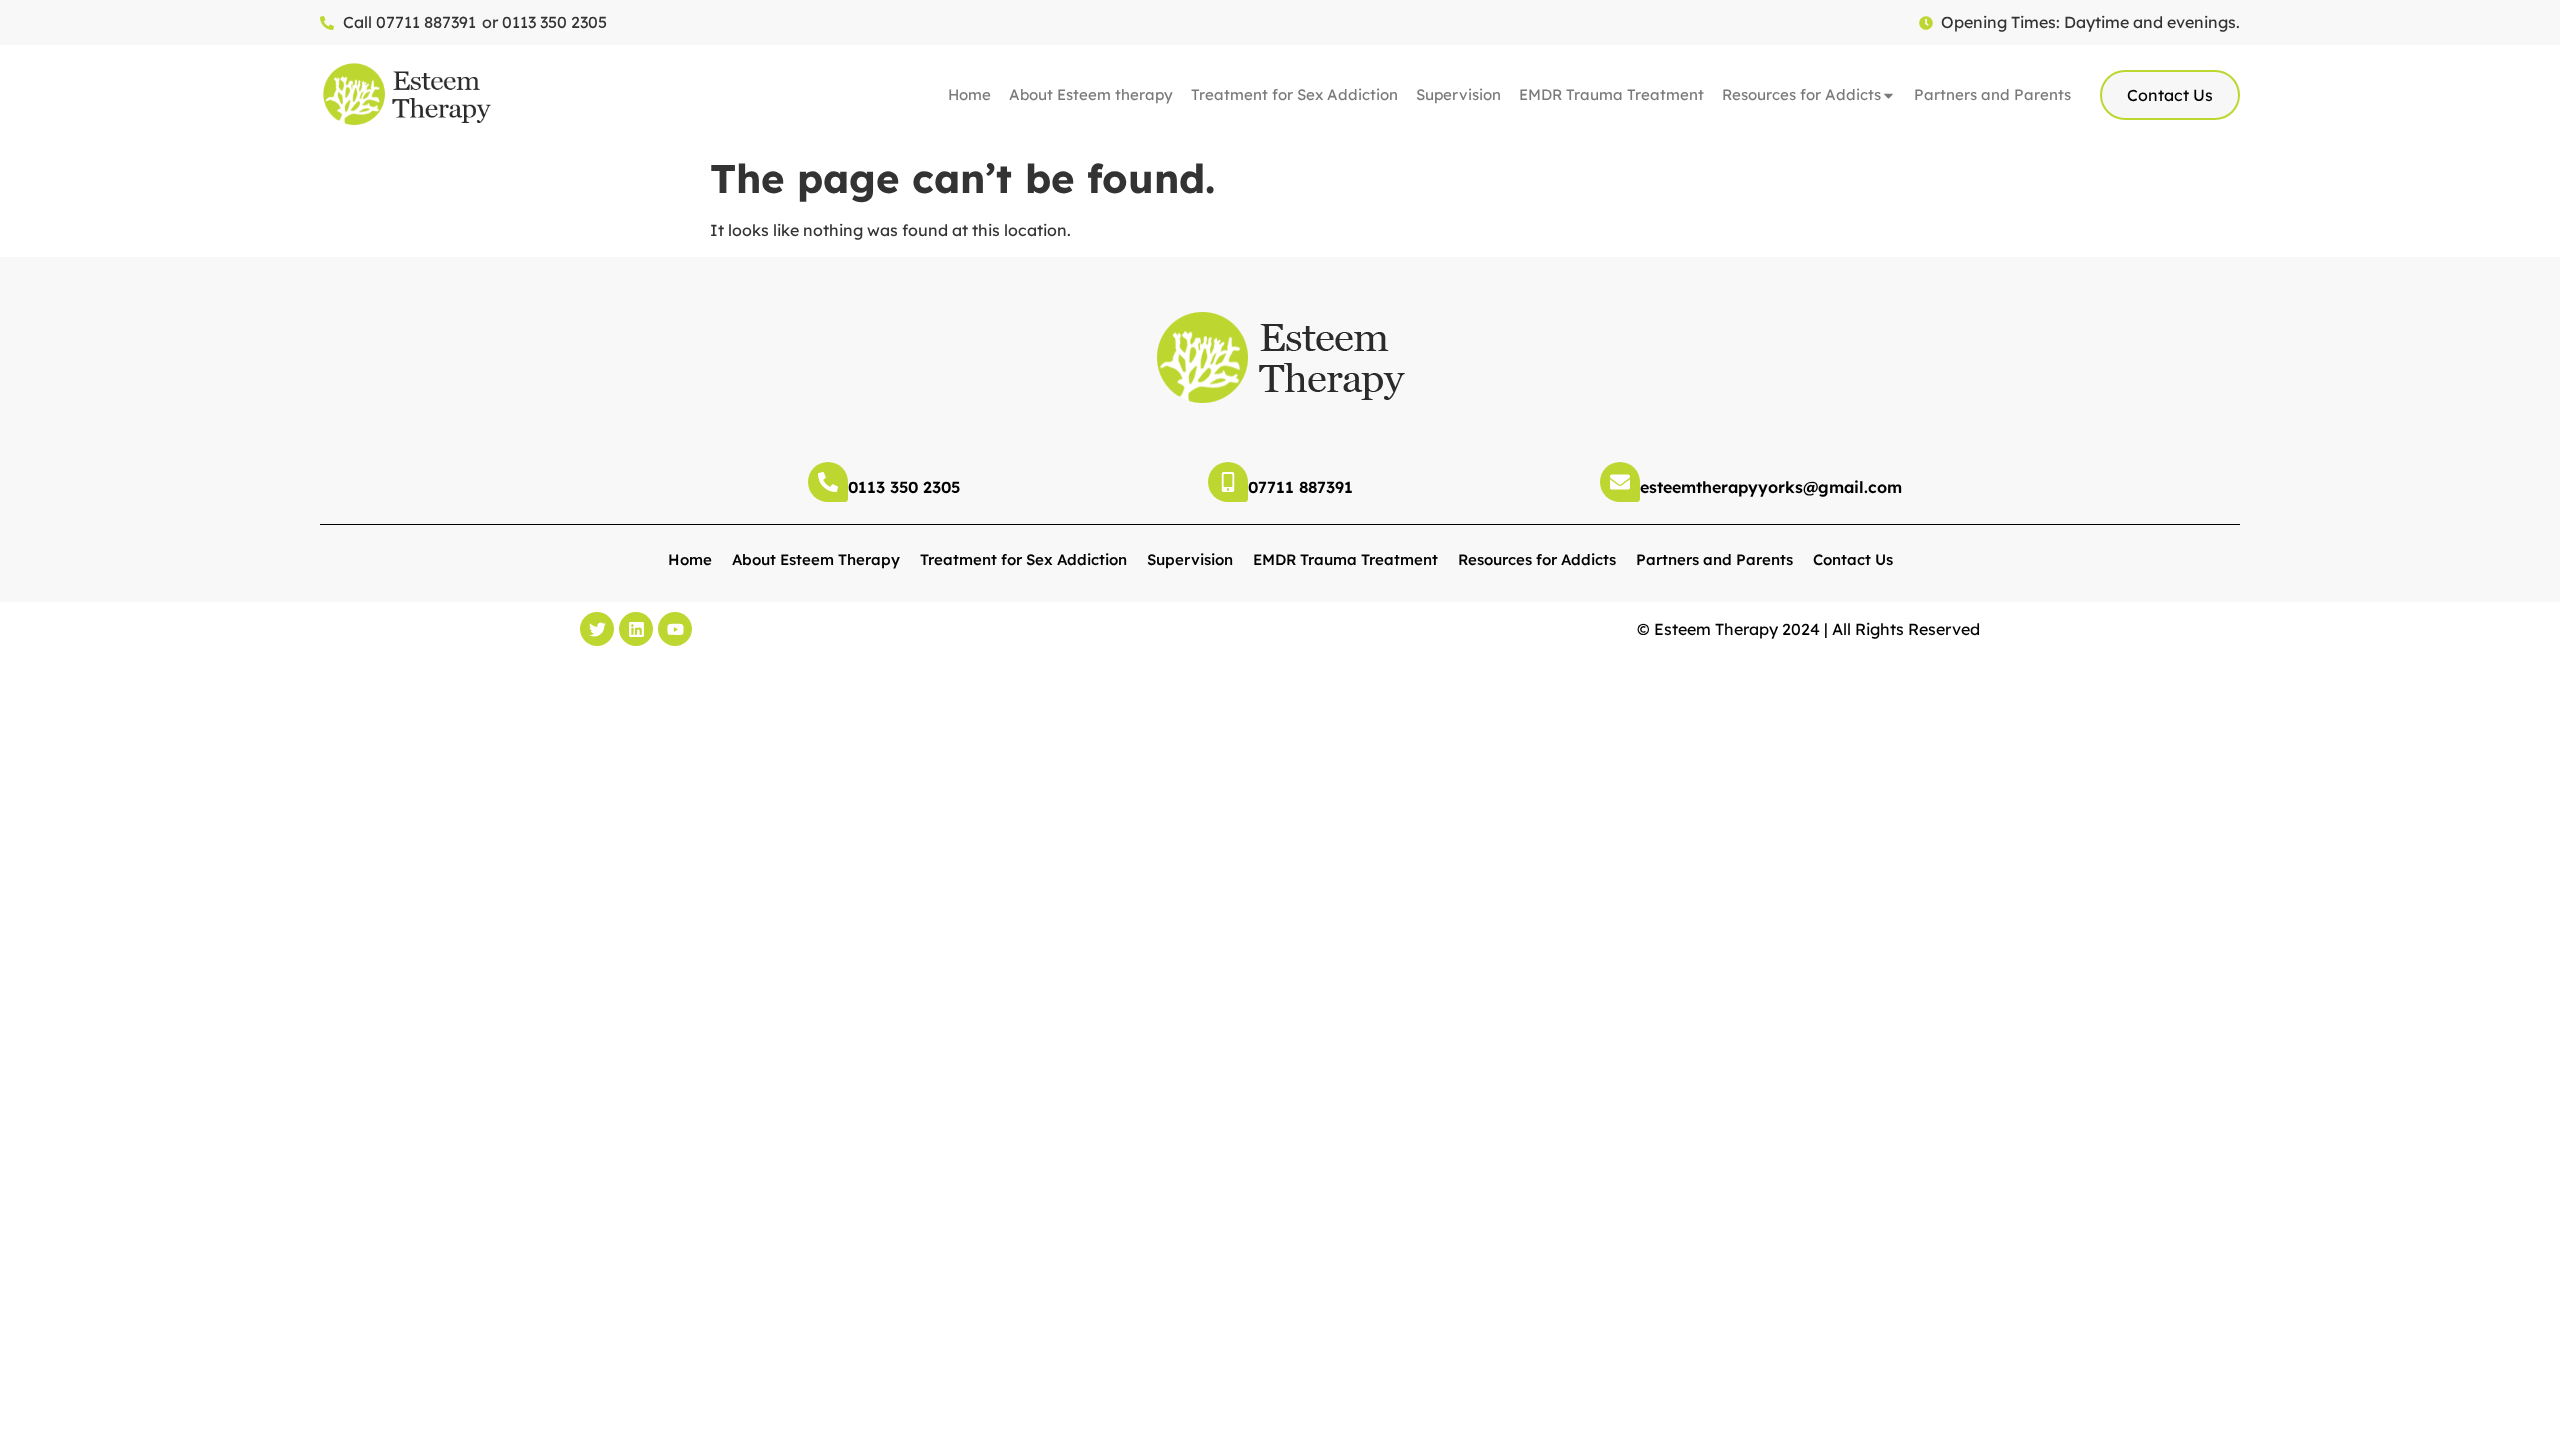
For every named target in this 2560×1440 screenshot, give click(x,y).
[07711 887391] (1228, 482)
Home (969, 94)
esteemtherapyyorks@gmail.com (1771, 487)
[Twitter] (597, 629)
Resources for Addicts (1801, 94)
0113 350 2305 (904, 487)
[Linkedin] (636, 629)
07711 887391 (1300, 487)
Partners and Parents (1992, 94)
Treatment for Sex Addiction (1294, 94)
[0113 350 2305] (828, 482)
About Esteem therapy (1091, 94)
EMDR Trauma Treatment (1611, 94)
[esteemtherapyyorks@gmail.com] (1620, 482)
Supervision (1458, 94)
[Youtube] (675, 629)
